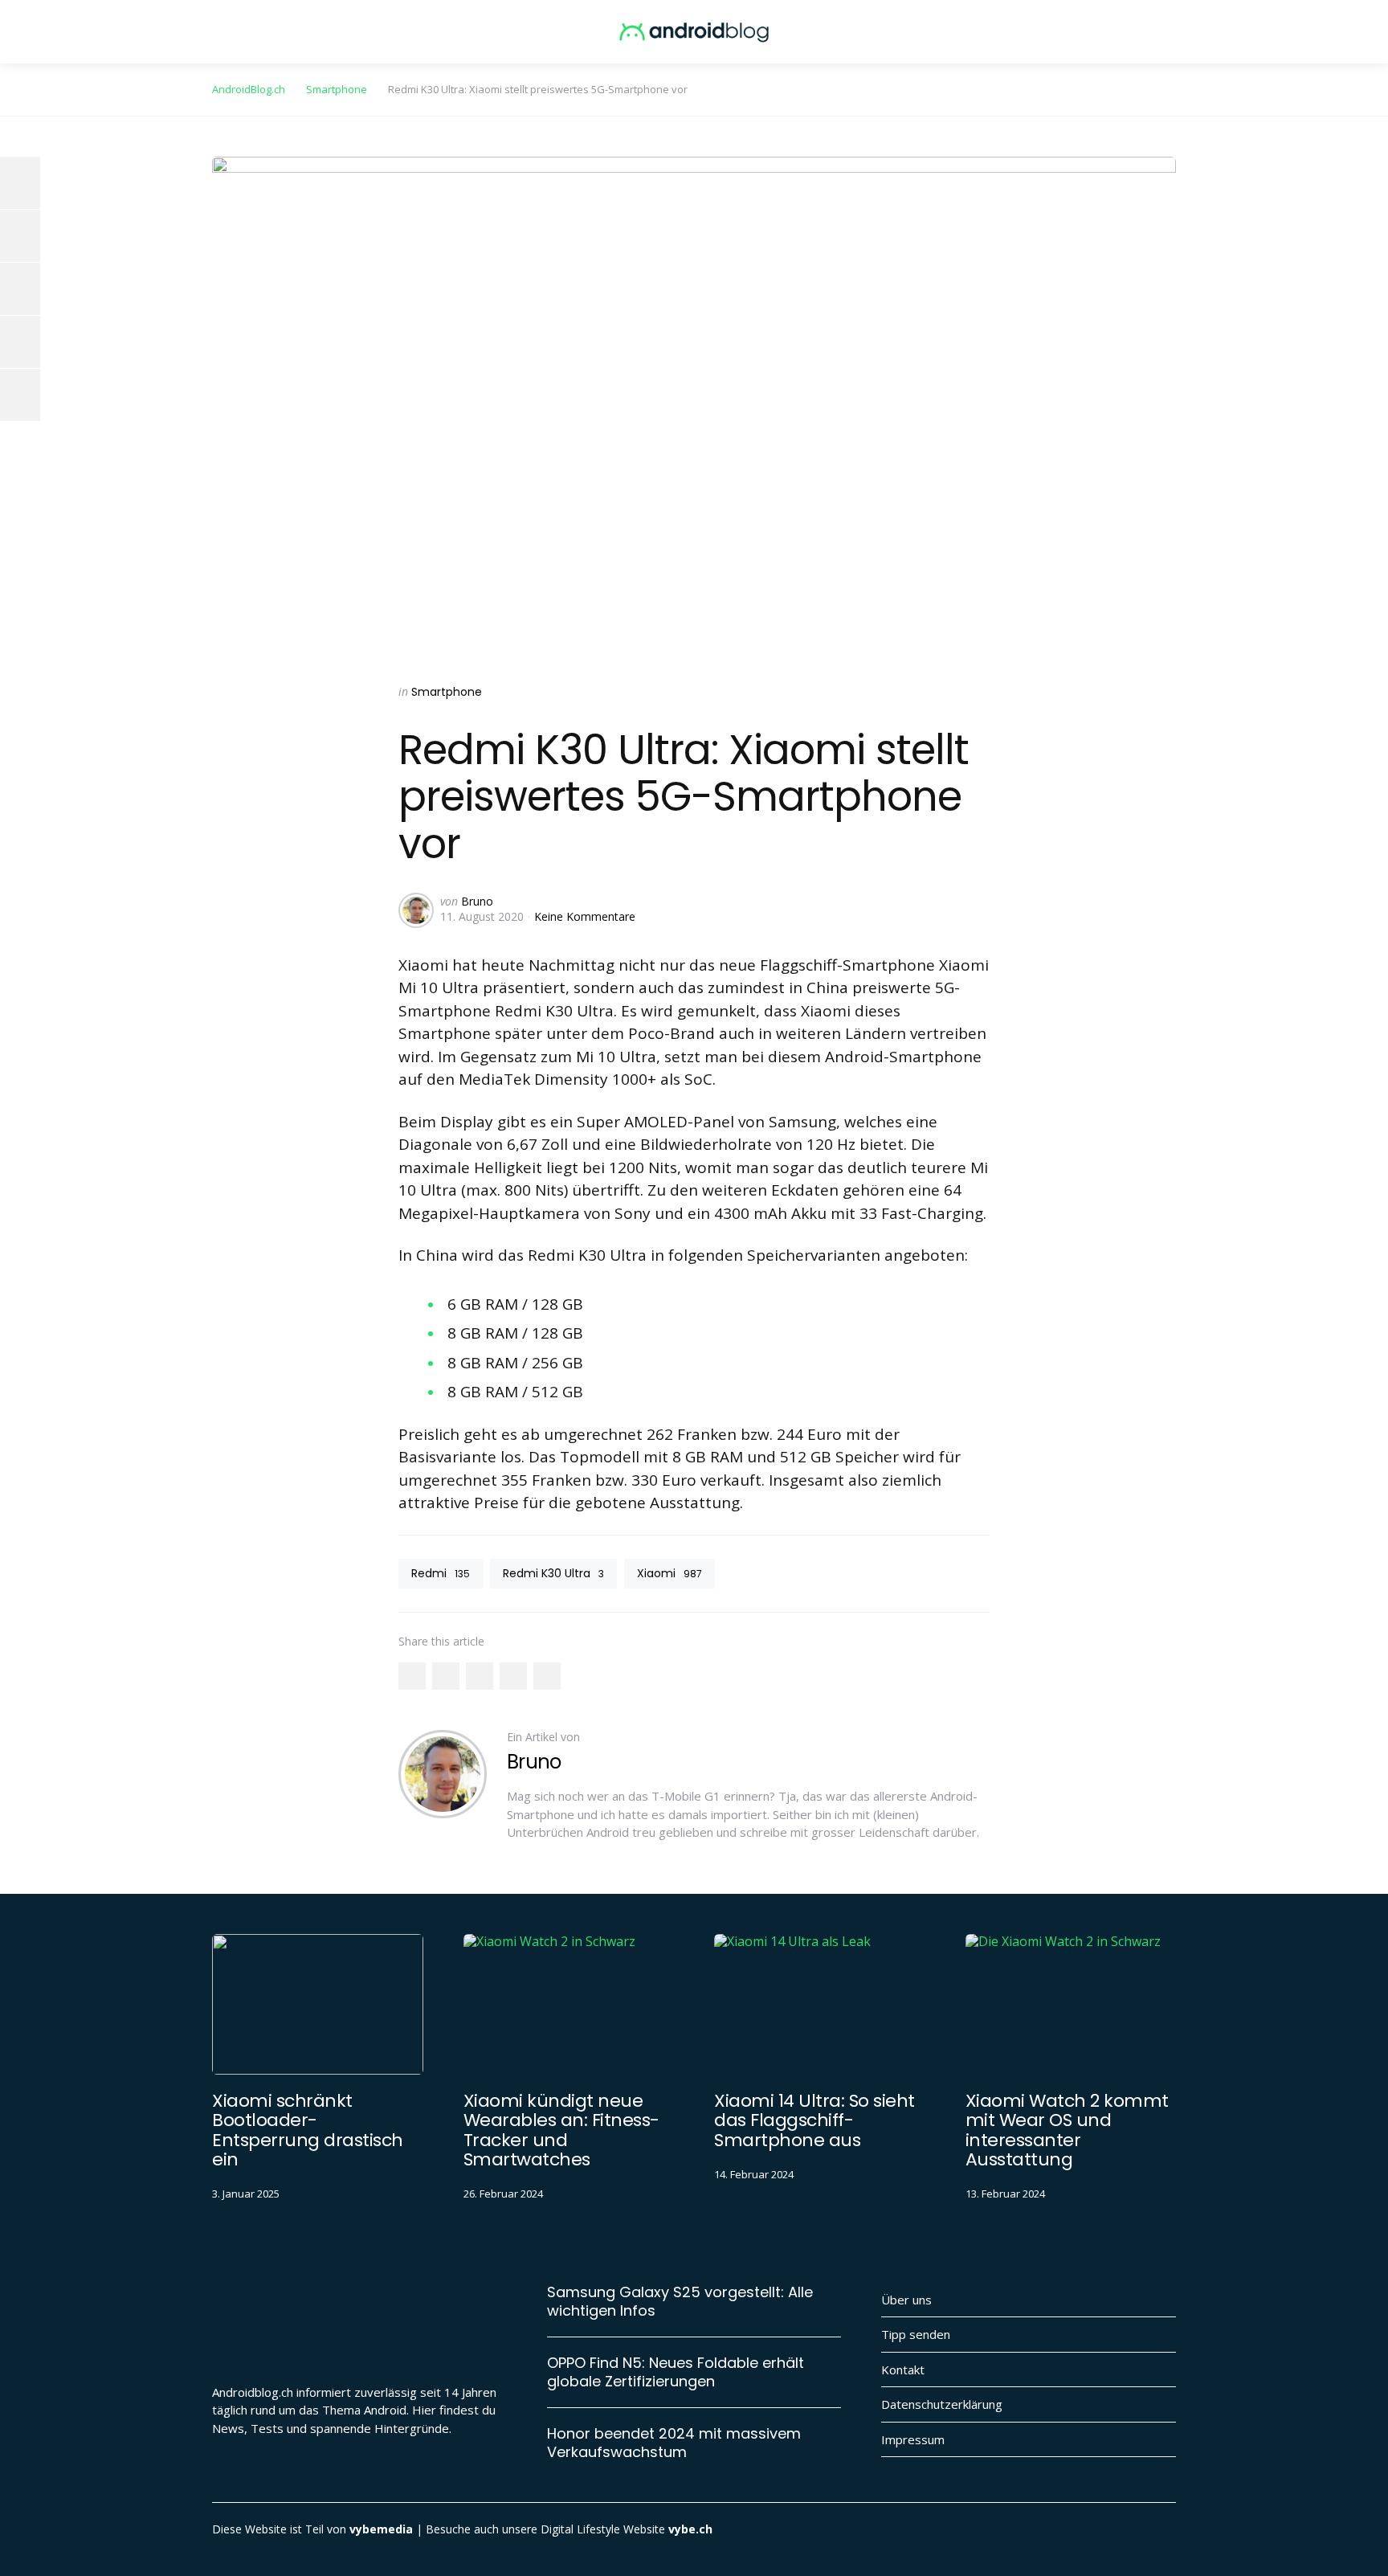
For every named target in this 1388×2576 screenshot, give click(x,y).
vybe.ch (690, 2529)
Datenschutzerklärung (942, 2404)
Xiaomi (670, 1573)
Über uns (906, 2300)
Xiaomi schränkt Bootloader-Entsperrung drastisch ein (308, 2130)
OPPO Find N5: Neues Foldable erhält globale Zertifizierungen (676, 2372)
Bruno (477, 901)
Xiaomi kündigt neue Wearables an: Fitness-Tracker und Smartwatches (561, 2130)
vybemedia (381, 2529)
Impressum (913, 2439)
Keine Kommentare (585, 916)
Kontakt (903, 2370)
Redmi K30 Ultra (553, 1573)
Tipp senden (916, 2334)
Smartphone (447, 692)
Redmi (441, 1573)
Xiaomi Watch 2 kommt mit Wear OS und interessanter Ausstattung (1067, 2130)
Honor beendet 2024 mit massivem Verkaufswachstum (674, 2443)
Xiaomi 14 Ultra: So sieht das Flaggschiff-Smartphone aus (814, 2120)
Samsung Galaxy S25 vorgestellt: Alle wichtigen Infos (680, 2302)
